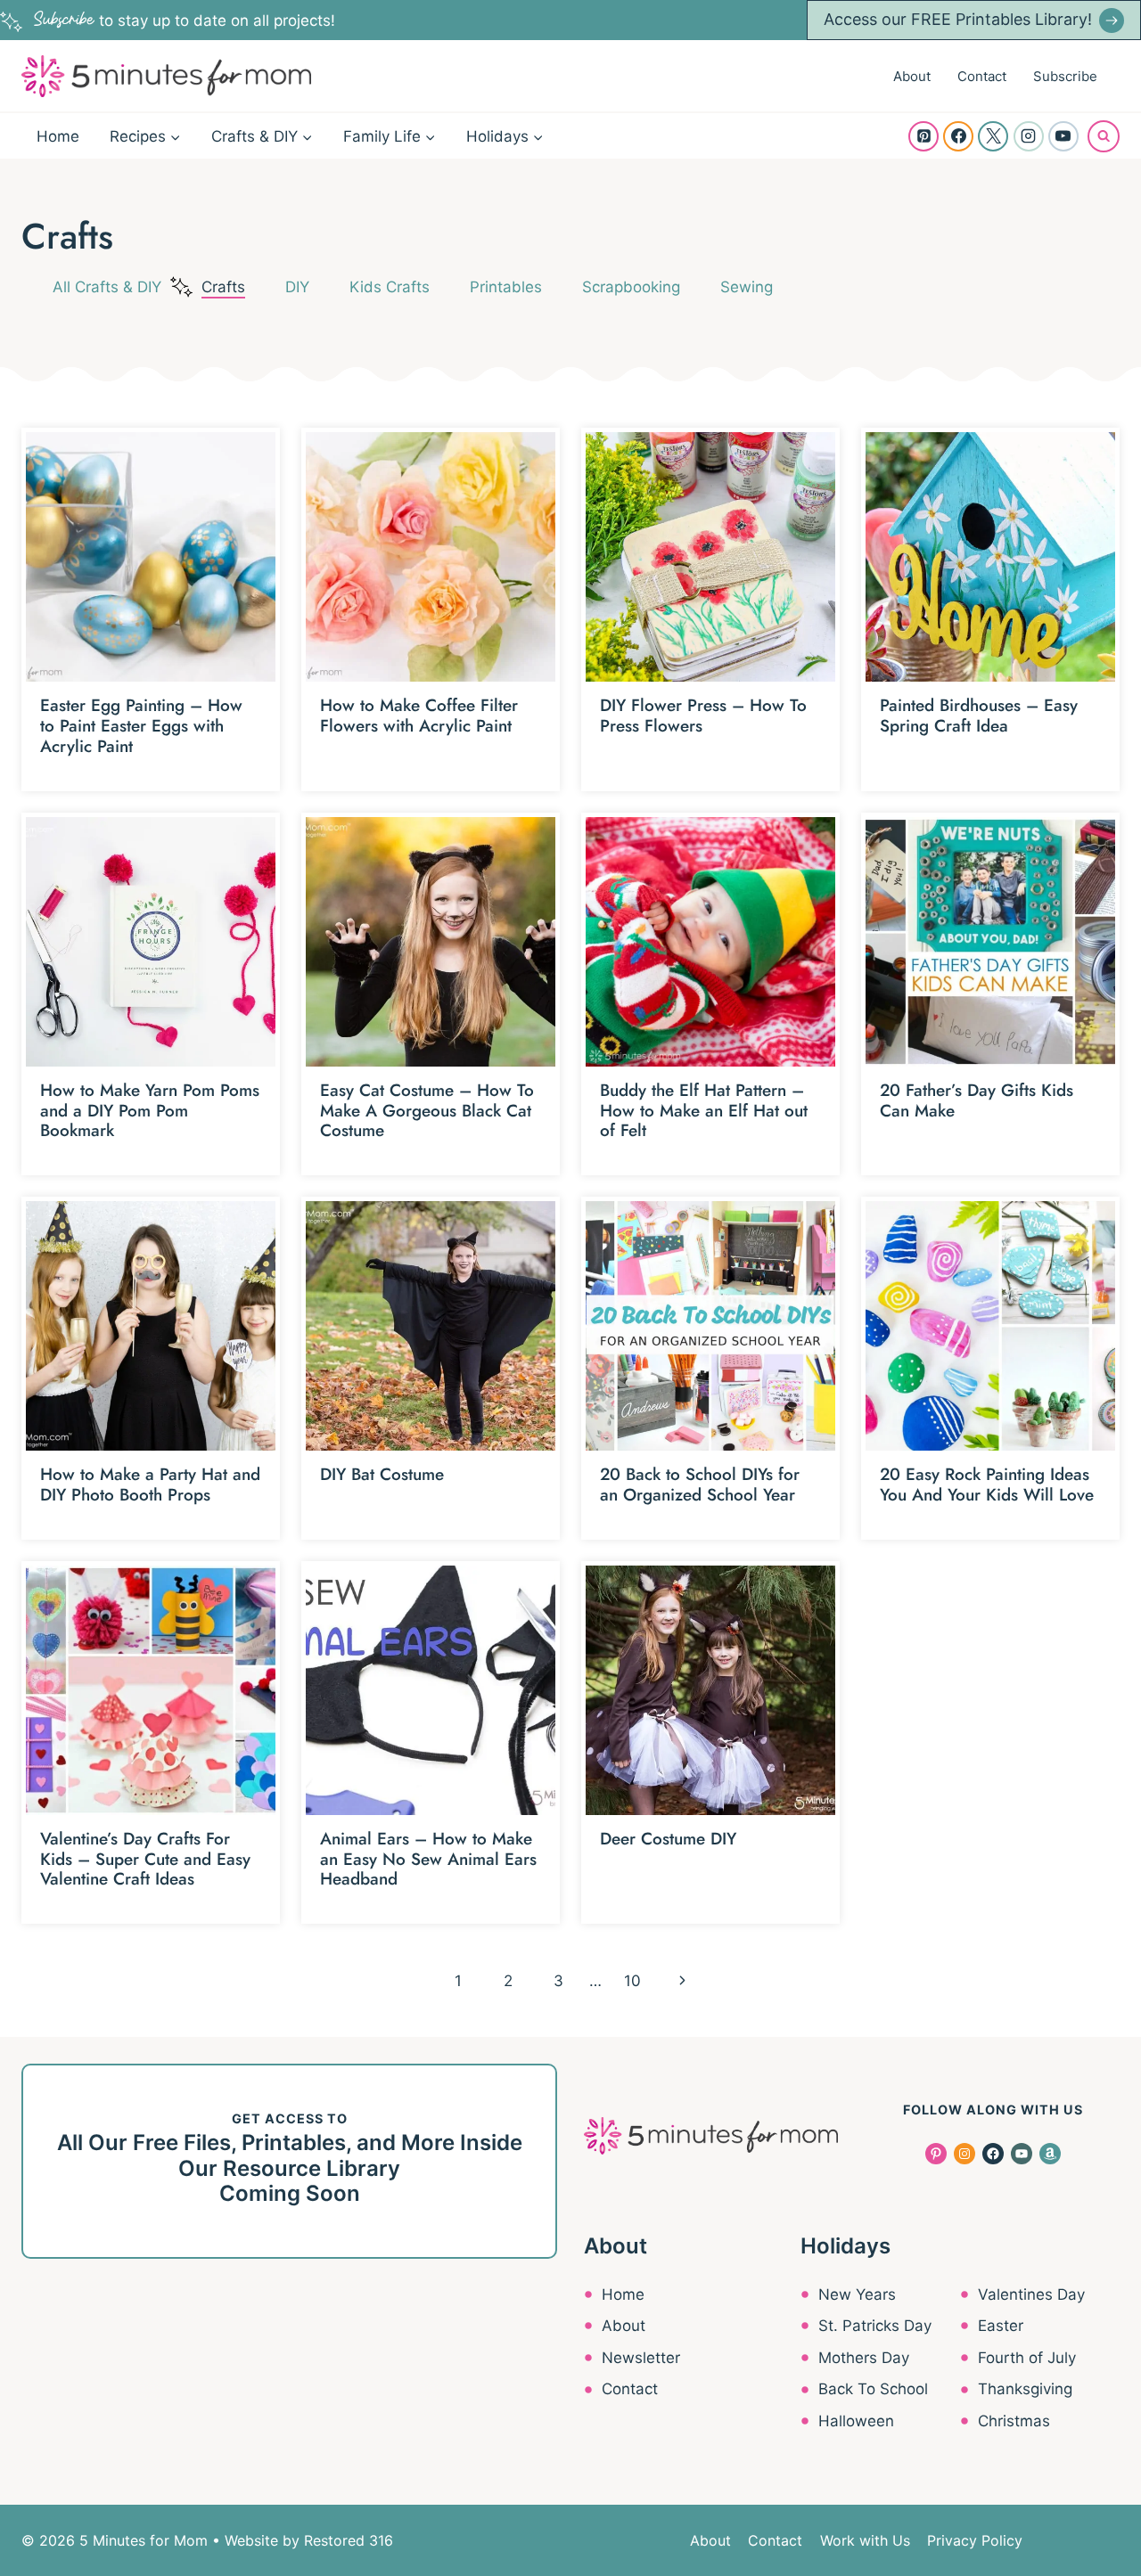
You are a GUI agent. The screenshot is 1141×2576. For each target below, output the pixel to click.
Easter (1001, 2326)
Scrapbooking (631, 287)
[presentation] (151, 557)
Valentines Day (1031, 2294)
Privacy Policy (975, 2540)
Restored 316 (349, 2540)
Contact (982, 76)
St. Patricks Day (875, 2326)
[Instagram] (1029, 136)
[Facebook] (958, 136)
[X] (993, 136)
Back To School (873, 2389)
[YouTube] (1063, 136)
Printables (506, 287)
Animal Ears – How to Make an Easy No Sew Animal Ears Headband (428, 1859)
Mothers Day (864, 2358)
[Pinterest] (923, 136)
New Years (857, 2294)
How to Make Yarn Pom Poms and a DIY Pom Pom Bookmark (150, 1111)
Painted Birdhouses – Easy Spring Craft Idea (979, 716)
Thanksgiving (1025, 2389)
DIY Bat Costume (382, 1474)
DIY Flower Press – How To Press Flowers (703, 716)
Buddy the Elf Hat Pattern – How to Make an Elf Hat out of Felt (704, 1111)
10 (632, 1981)
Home (58, 136)
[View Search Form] (1104, 136)
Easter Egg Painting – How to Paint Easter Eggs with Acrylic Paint (141, 726)
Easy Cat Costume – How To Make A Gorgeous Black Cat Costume (427, 1111)
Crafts (223, 287)
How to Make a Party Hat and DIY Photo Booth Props (150, 1484)
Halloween (856, 2421)
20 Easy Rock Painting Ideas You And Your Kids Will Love (987, 1484)
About (912, 76)
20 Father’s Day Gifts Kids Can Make (977, 1100)
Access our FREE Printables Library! (958, 19)
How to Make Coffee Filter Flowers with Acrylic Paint (419, 716)
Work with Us (865, 2540)
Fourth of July (1027, 2358)
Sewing (747, 287)
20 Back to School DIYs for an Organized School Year (700, 1484)
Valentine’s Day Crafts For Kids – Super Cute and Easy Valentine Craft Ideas (145, 1859)
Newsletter (641, 2358)
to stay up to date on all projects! (185, 20)
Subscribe (1065, 76)
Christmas (1014, 2421)
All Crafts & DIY (107, 287)
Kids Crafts (390, 287)
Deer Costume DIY (668, 1839)
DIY (297, 287)
